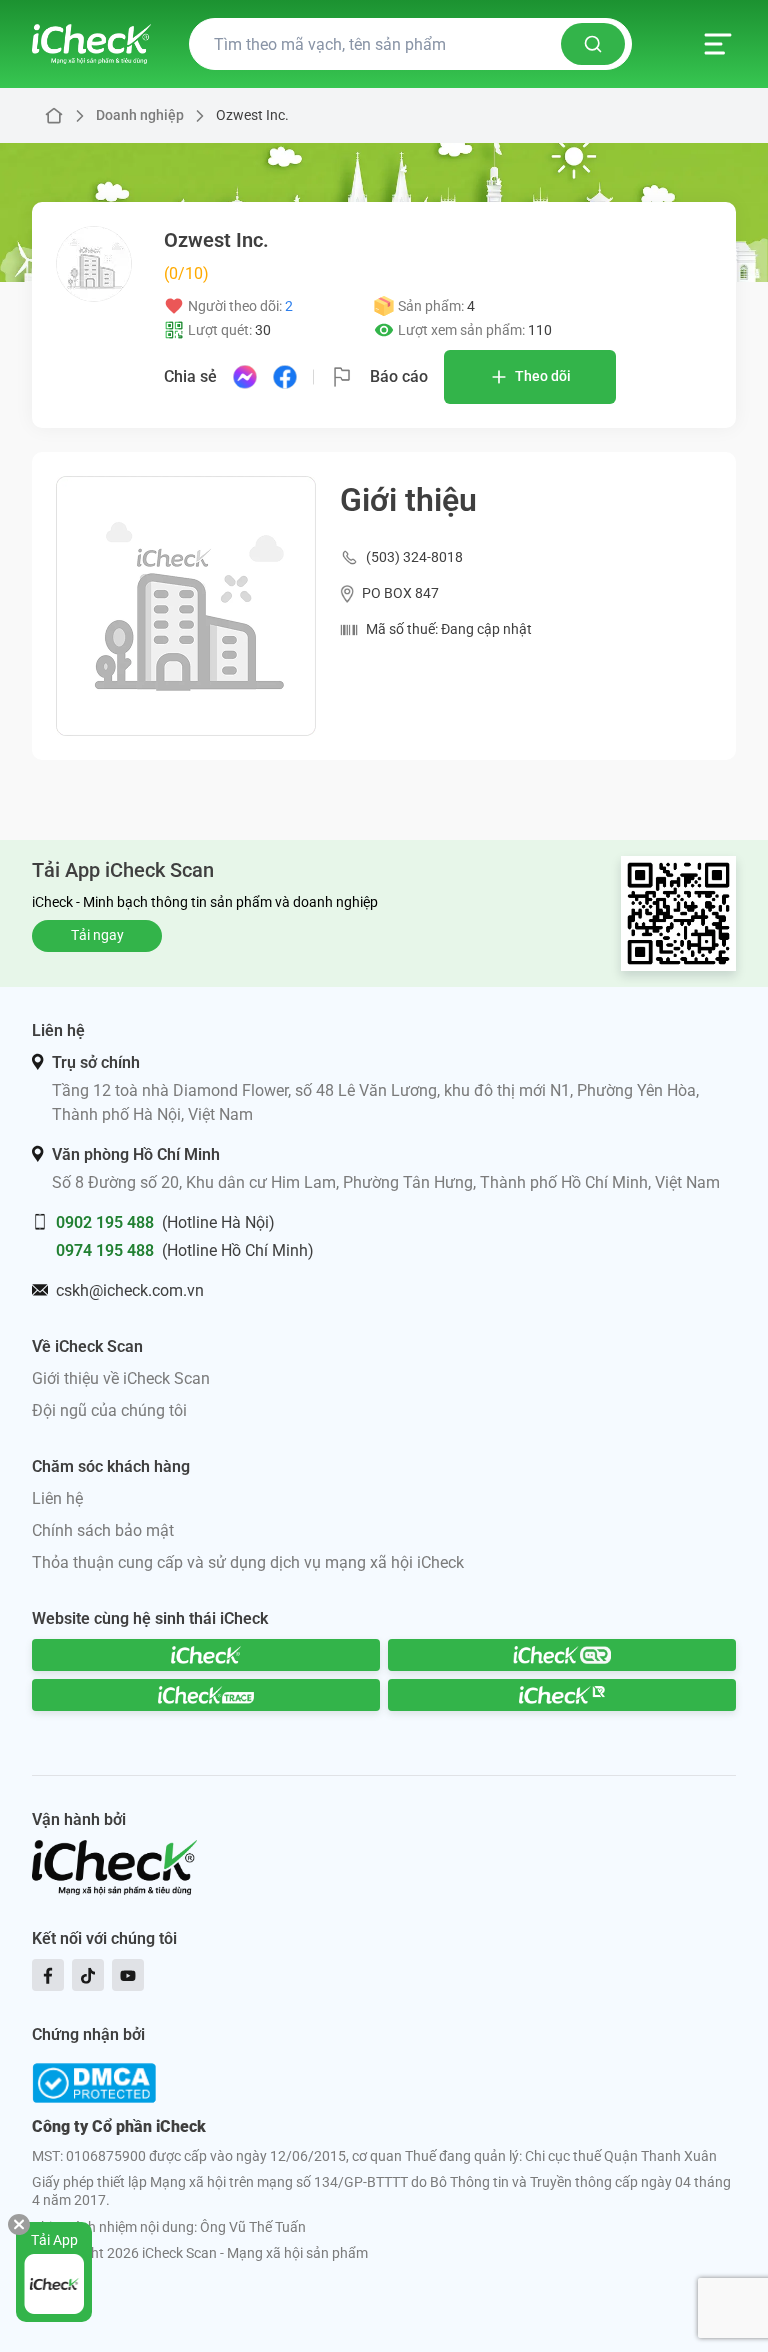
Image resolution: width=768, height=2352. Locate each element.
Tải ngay (97, 935)
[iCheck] (206, 1655)
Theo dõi (543, 376)
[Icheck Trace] (206, 1695)
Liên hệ (57, 1498)
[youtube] (128, 1975)
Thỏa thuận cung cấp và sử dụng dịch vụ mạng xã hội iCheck (248, 1562)
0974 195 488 (105, 1250)
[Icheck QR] (562, 1655)
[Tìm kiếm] (593, 44)
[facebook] (48, 1975)
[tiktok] (88, 1975)
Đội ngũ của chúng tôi (109, 1410)
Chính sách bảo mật (103, 1530)
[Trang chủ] (91, 44)
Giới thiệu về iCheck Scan (121, 1378)
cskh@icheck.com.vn (130, 1290)
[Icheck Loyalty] (562, 1695)
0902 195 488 (105, 1222)
